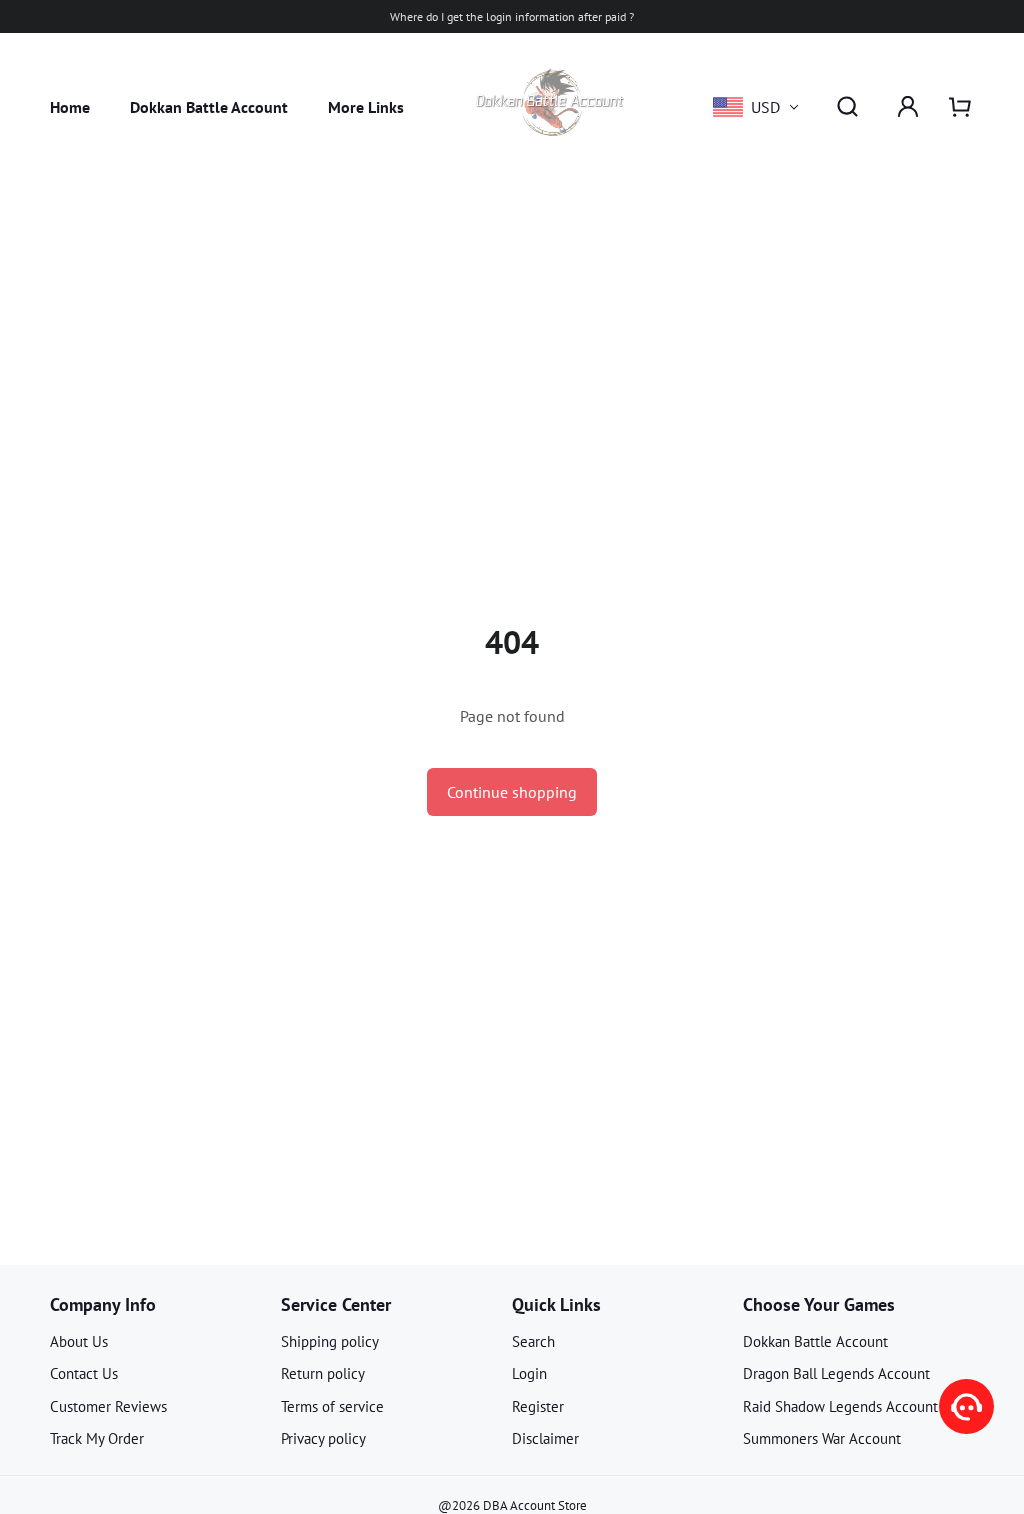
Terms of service (332, 1406)
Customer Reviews (108, 1406)
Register (538, 1406)
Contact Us (84, 1373)
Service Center (336, 1304)
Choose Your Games (819, 1304)
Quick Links (556, 1304)
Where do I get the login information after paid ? (512, 16)
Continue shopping (512, 792)
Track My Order (97, 1438)
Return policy (323, 1373)
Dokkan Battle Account (209, 107)
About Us (79, 1341)
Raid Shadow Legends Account (840, 1406)
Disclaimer (545, 1438)
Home (70, 107)
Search (533, 1341)
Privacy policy (323, 1438)
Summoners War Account (822, 1438)
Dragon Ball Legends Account (836, 1373)
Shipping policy (330, 1341)
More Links (366, 107)
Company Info (103, 1304)
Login (529, 1373)
